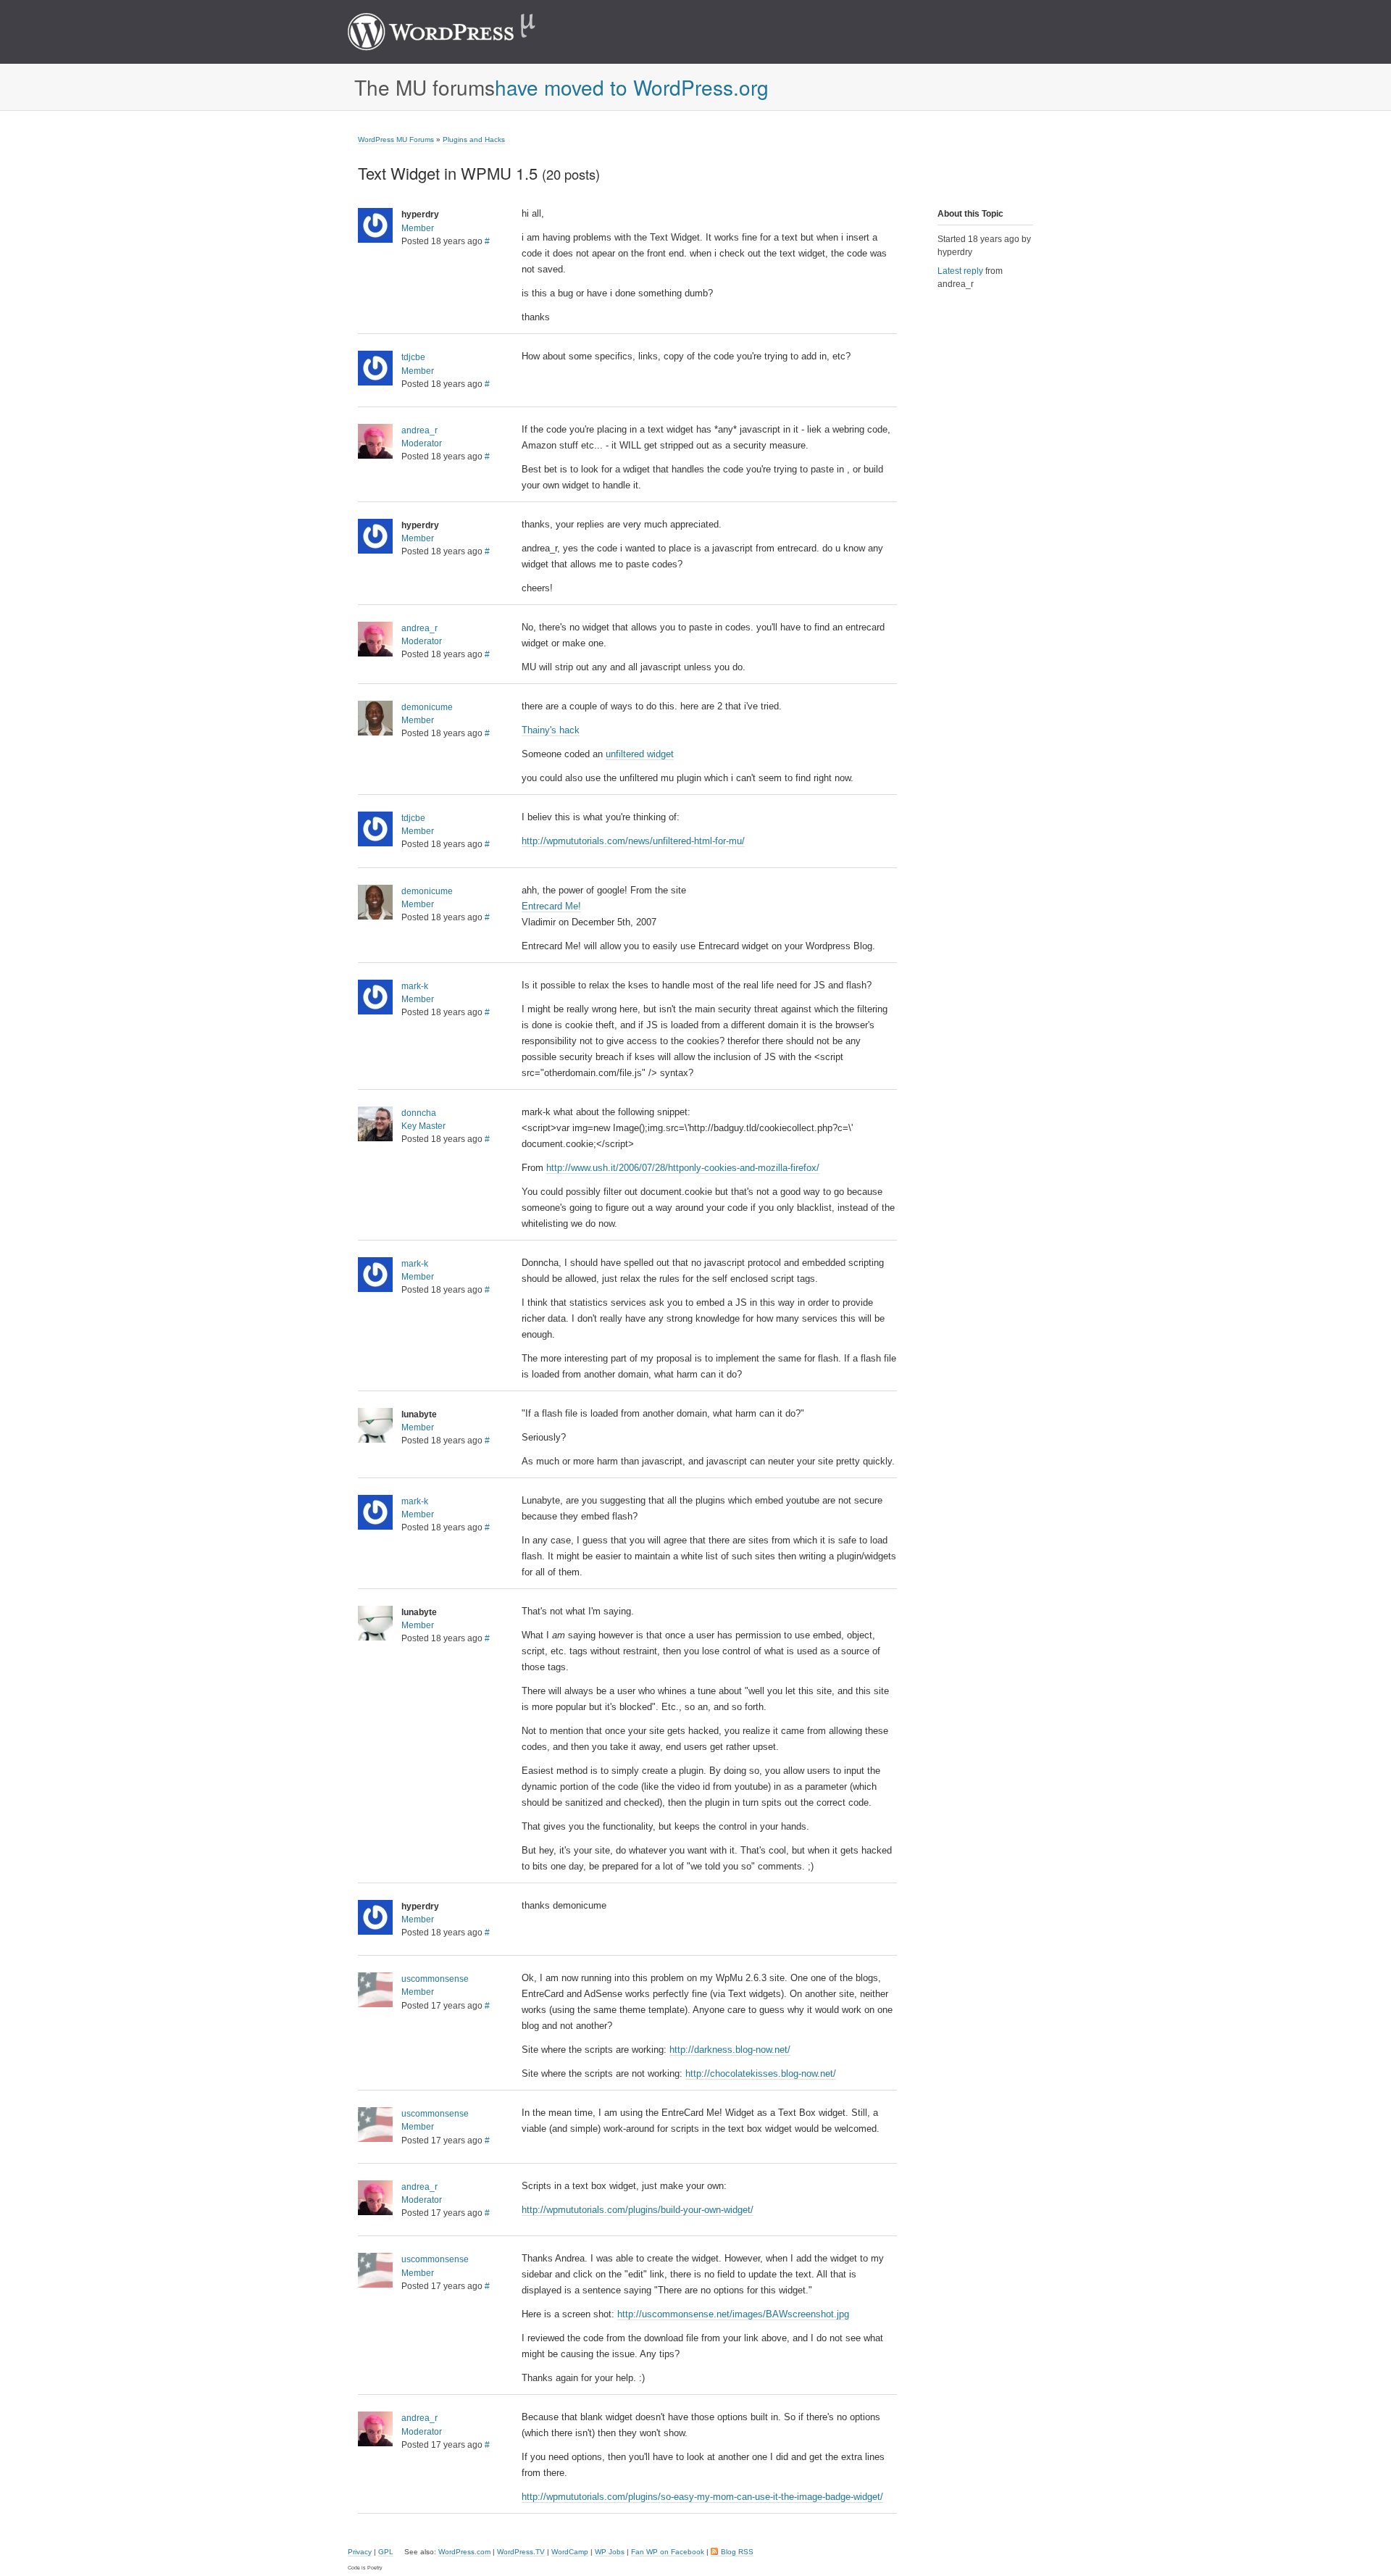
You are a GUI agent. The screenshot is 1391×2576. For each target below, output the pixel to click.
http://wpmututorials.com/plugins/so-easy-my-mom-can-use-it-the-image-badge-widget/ (702, 2497)
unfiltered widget (640, 754)
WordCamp (570, 2552)
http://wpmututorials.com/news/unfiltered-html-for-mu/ (633, 841)
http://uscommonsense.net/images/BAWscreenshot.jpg (733, 2314)
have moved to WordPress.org (632, 87)
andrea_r (419, 430)
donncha (419, 1113)
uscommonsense (435, 1979)
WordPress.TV (521, 2552)
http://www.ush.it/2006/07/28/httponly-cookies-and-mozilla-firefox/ (683, 1168)
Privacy (360, 2552)
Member (418, 228)
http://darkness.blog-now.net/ (730, 2050)
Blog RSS (737, 2552)
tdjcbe (413, 357)
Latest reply (960, 271)
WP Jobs (610, 2552)
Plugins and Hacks (474, 139)
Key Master (423, 1126)
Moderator (422, 443)
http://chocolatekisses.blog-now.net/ (761, 2073)
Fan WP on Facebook (668, 2552)
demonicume (427, 707)
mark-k (415, 986)
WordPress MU (457, 32)
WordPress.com (464, 2552)
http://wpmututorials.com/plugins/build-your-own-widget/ (638, 2210)
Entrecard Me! (551, 906)
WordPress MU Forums (396, 139)
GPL (386, 2552)
